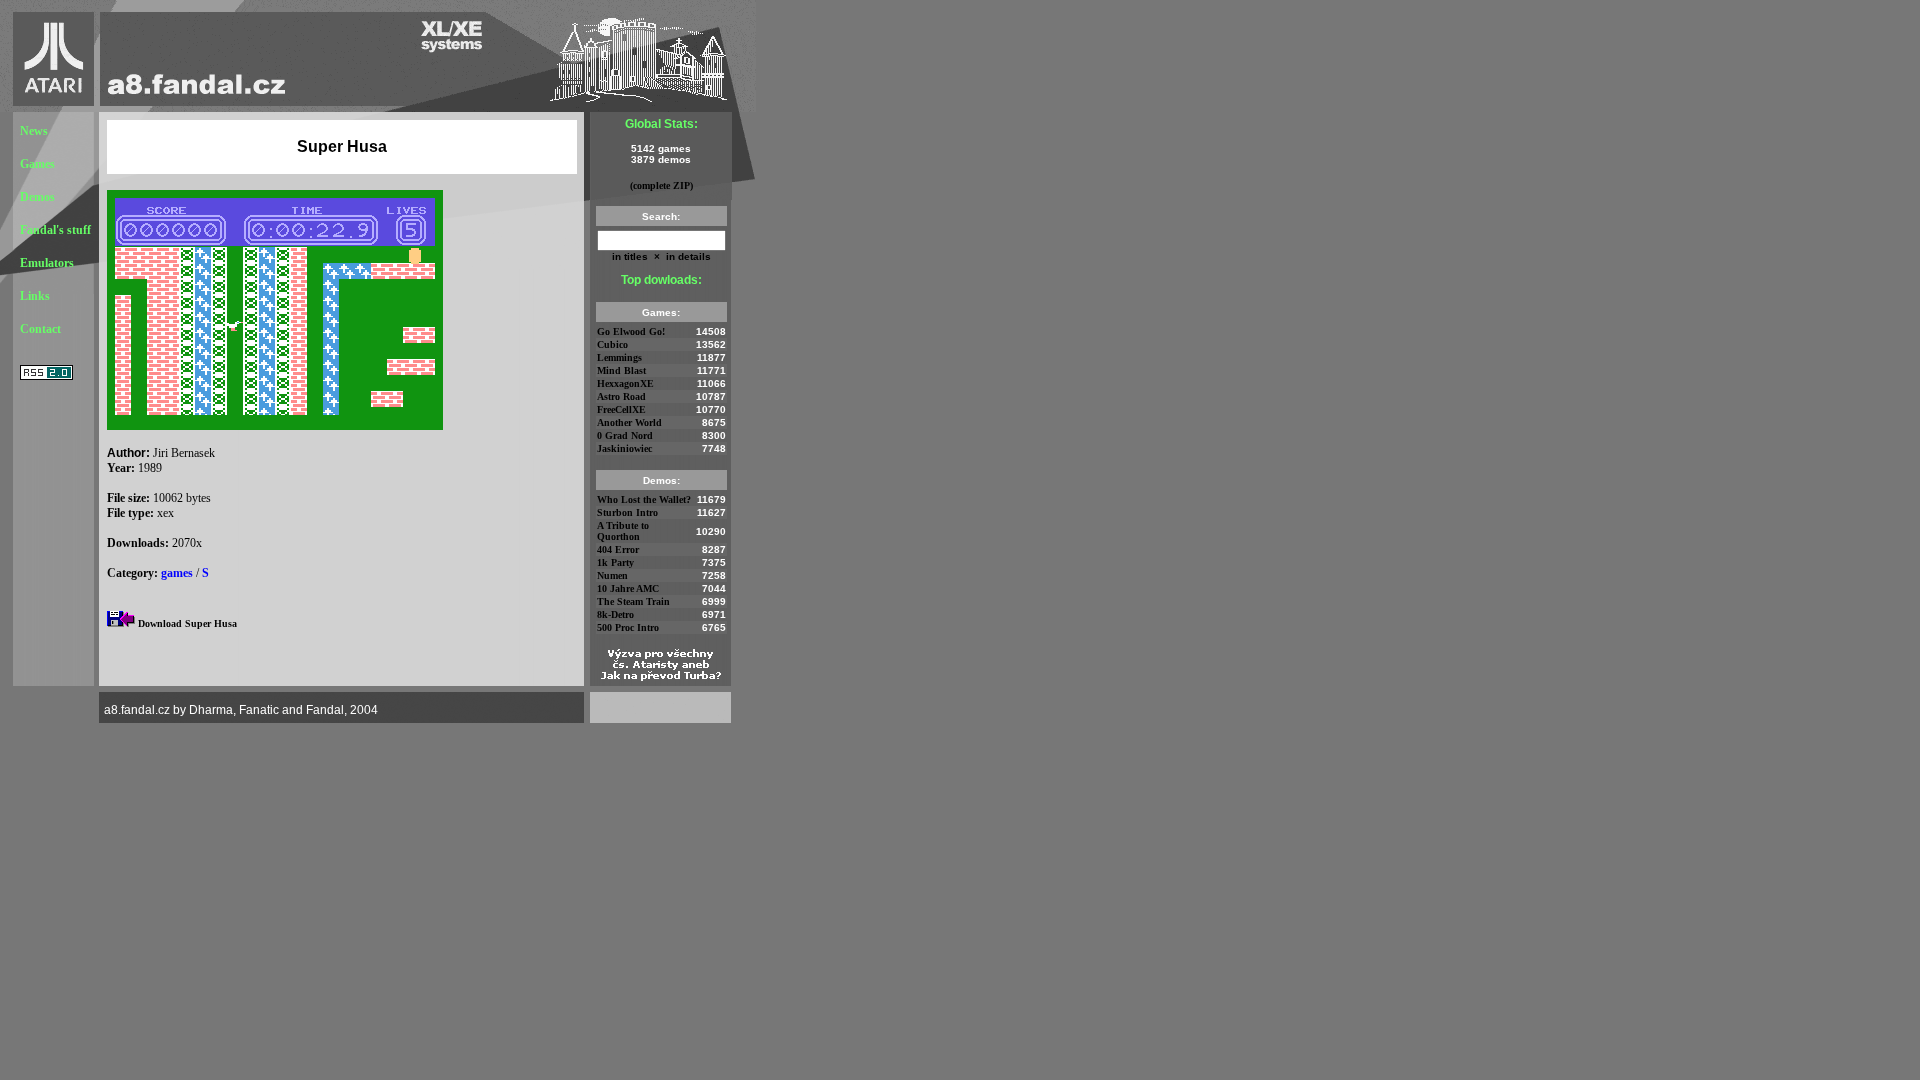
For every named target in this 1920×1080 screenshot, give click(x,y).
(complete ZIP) (661, 185)
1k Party (615, 562)
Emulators (47, 263)
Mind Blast (621, 370)
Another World (629, 422)
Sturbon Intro (627, 512)
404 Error (618, 549)
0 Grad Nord (625, 435)
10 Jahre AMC (628, 588)
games (177, 573)
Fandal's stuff (55, 230)
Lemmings (619, 357)
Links (35, 296)
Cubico (612, 344)
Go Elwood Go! (631, 331)
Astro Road (621, 396)
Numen (612, 575)
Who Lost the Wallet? (644, 499)
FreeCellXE (621, 409)
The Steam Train (633, 601)
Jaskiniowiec (624, 448)
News (34, 131)
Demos (37, 197)
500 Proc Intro (628, 627)
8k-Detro (615, 614)
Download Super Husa (187, 623)
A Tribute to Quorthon (623, 531)
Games (37, 164)
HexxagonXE (625, 383)
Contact (40, 329)
